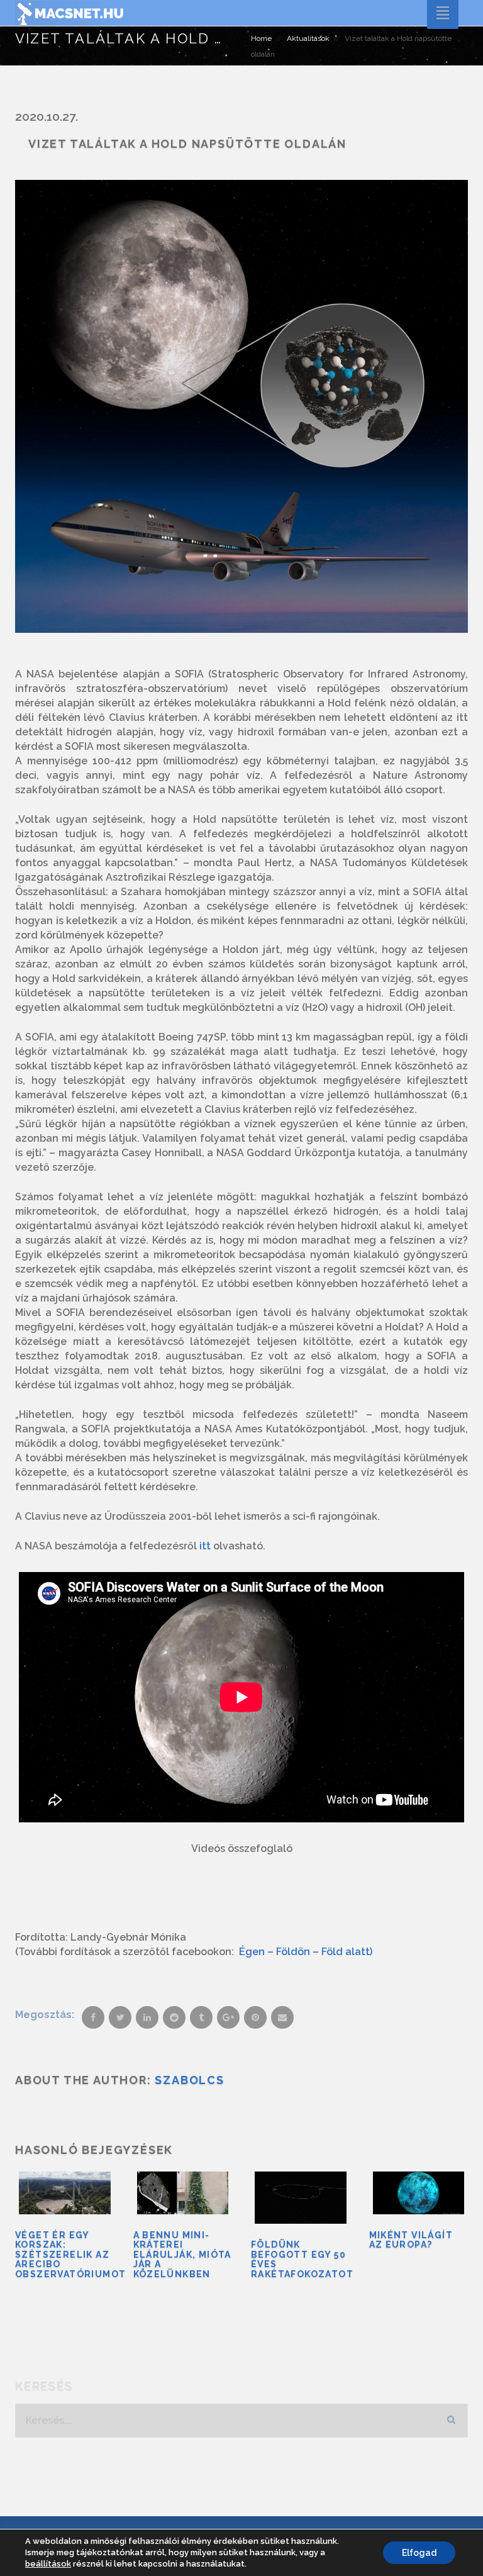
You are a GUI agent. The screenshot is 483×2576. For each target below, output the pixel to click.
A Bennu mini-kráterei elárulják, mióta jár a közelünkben (182, 2255)
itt (205, 1546)
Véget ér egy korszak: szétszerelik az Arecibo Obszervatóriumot (70, 2255)
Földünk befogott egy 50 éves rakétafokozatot (302, 2259)
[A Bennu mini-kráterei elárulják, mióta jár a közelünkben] (183, 2193)
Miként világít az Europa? (411, 2240)
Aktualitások (308, 38)
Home (261, 38)
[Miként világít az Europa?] (419, 2193)
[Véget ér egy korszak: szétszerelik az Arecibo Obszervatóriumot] (65, 2193)
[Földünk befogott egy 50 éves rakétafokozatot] (301, 2198)
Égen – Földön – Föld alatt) (306, 1952)
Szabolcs (189, 2080)
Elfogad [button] (419, 2553)
